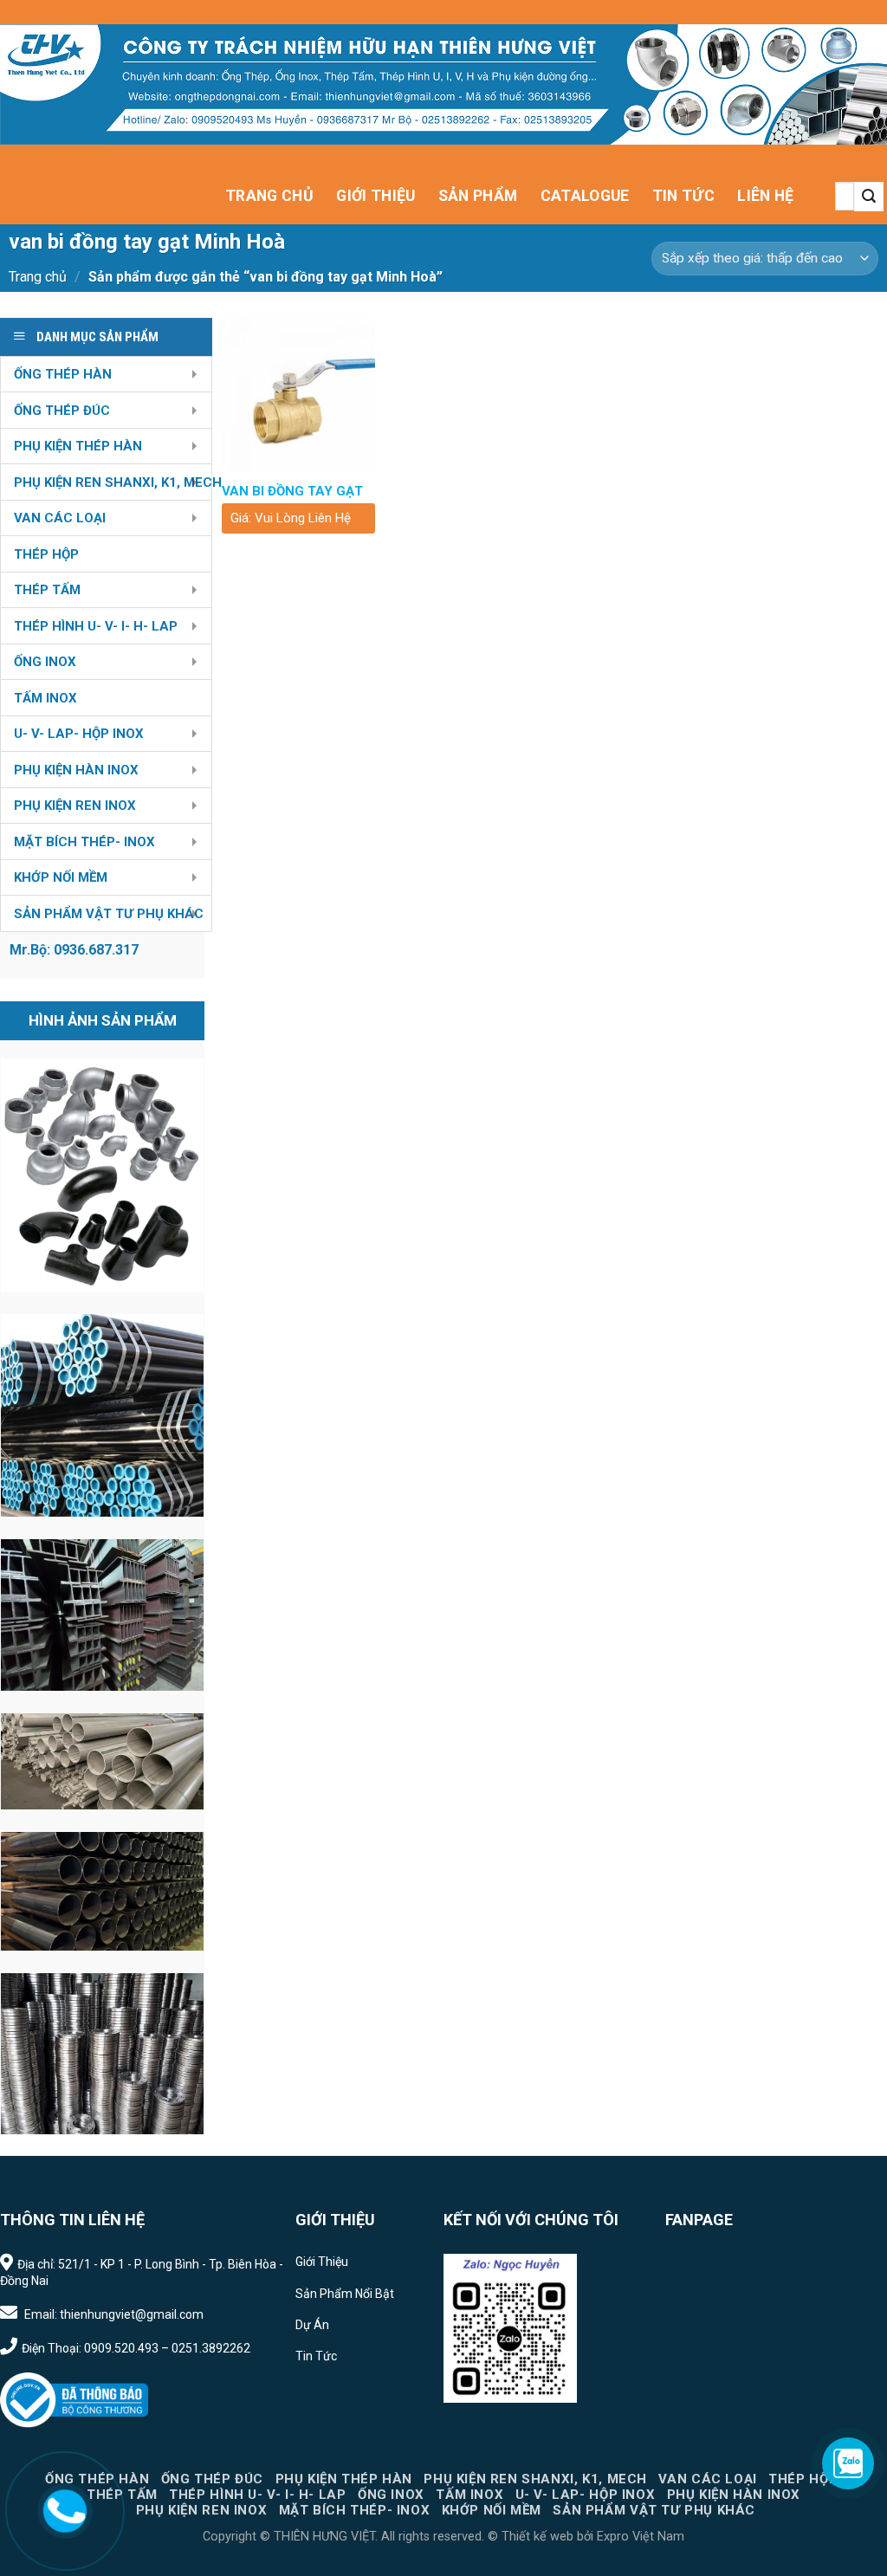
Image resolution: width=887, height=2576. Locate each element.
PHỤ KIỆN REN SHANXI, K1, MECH (113, 482)
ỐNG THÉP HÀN (63, 374)
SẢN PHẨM (478, 196)
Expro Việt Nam (639, 2537)
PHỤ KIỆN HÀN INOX (76, 770)
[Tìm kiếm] (869, 197)
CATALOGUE (585, 196)
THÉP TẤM (47, 590)
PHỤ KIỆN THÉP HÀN (78, 446)
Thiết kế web (537, 2537)
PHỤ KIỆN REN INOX (75, 806)
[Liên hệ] (64, 2510)
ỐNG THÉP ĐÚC (62, 411)
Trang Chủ (269, 196)
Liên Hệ (765, 196)
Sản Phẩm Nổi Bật (345, 2294)
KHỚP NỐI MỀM (61, 877)
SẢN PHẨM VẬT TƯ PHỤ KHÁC (109, 914)
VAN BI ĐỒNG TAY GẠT (292, 491)
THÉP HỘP (46, 554)
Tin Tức (683, 196)
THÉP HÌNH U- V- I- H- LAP (96, 626)
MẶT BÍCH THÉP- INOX (84, 842)
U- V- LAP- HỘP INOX (79, 734)
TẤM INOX (45, 698)
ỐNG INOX (45, 662)
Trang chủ (38, 277)
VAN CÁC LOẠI (60, 518)
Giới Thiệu (376, 196)
